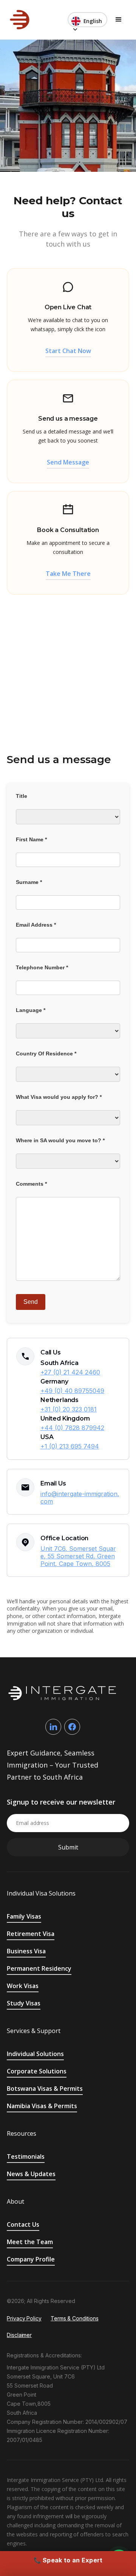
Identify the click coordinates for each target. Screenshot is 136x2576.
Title (22, 796)
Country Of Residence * (46, 1054)
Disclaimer (19, 2335)
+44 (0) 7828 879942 (72, 1428)
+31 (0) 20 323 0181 (69, 1409)
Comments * (31, 1184)
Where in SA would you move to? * (60, 1140)
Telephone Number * (42, 967)
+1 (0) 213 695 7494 (70, 1446)
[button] (87, 20)
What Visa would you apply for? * (59, 1097)
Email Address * (36, 925)
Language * (31, 1010)
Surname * (29, 882)
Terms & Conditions (75, 2318)
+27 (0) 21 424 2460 (70, 1372)
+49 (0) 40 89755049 (72, 1391)
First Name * (31, 839)
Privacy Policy (24, 2318)
